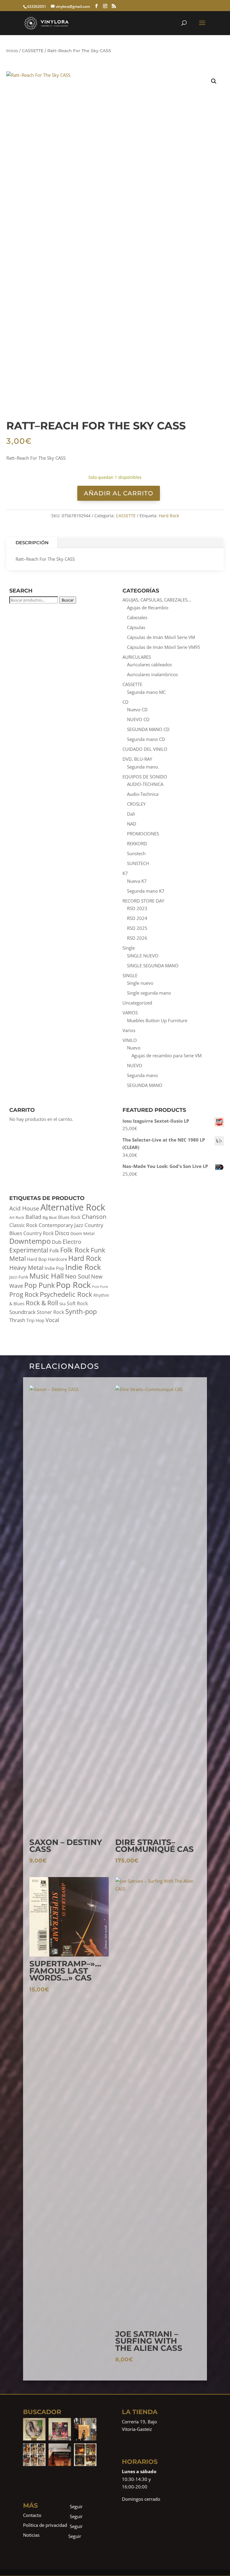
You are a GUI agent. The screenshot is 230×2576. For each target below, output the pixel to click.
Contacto (32, 2515)
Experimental (29, 1250)
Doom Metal (83, 1233)
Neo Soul (77, 1276)
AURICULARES (137, 657)
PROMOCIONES (143, 834)
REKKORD (137, 843)
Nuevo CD (137, 709)
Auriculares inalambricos (152, 674)
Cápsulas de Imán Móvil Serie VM (161, 637)
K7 (125, 873)
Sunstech (136, 853)
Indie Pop (54, 1268)
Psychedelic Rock (66, 1294)
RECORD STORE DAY (143, 901)
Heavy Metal (26, 1267)
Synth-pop (81, 1311)
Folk (54, 1251)
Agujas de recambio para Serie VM (167, 1055)
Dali (131, 814)
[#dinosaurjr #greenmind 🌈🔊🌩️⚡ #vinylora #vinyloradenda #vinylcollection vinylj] (34, 2429)
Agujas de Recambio (148, 607)
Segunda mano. (143, 767)
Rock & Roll (42, 1303)
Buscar (68, 600)
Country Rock (38, 1233)
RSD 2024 (137, 918)
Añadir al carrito (119, 493)
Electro (72, 1242)
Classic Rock (23, 1225)
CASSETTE (33, 51)
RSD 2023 (137, 908)
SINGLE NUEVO (143, 956)
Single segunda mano (149, 993)
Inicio (12, 51)
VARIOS (130, 1013)
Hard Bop (37, 1259)
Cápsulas (136, 627)
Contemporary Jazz (61, 1225)
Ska (62, 1304)
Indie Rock (83, 1267)
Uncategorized (137, 1003)
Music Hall (47, 1276)
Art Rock (17, 1218)
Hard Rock (169, 516)
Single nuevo (140, 983)
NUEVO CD (138, 719)
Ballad (33, 1217)
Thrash (17, 1320)
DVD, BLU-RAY (137, 759)
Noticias (31, 2535)
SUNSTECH (138, 863)
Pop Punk (40, 1285)
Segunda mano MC (146, 692)
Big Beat (50, 1218)
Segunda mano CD (146, 739)
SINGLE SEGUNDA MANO (153, 966)
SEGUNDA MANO (145, 1085)
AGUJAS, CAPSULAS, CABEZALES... (157, 600)
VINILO (130, 1040)
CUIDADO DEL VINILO (145, 749)
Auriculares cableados (149, 664)
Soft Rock (77, 1303)
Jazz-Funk (19, 1277)
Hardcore (57, 1259)
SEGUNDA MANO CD (148, 729)
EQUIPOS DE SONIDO (145, 777)
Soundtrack (22, 1312)
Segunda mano (142, 1075)
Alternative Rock (73, 1207)
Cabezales (137, 617)
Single (129, 948)
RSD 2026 (137, 938)
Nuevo (134, 1048)
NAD (132, 824)
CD (125, 702)
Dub (57, 1242)
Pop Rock (73, 1285)
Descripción (32, 543)
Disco (62, 1233)
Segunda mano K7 (146, 891)
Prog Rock (24, 1294)
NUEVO (135, 1065)
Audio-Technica (143, 794)
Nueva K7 (137, 881)
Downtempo (30, 1241)
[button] (214, 81)
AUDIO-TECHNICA (145, 784)
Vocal (52, 1320)
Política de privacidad (45, 2525)
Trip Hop (35, 1320)
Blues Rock (69, 1217)
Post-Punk (100, 1287)
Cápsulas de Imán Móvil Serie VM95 (164, 647)
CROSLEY (136, 804)
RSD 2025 (137, 928)
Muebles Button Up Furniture (157, 1020)
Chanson (94, 1216)
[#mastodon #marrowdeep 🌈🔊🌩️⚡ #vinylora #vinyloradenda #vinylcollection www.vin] (60, 2429)
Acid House (24, 1208)
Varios (129, 1030)
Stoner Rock (50, 1312)
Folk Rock (75, 1250)
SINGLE (130, 975)
